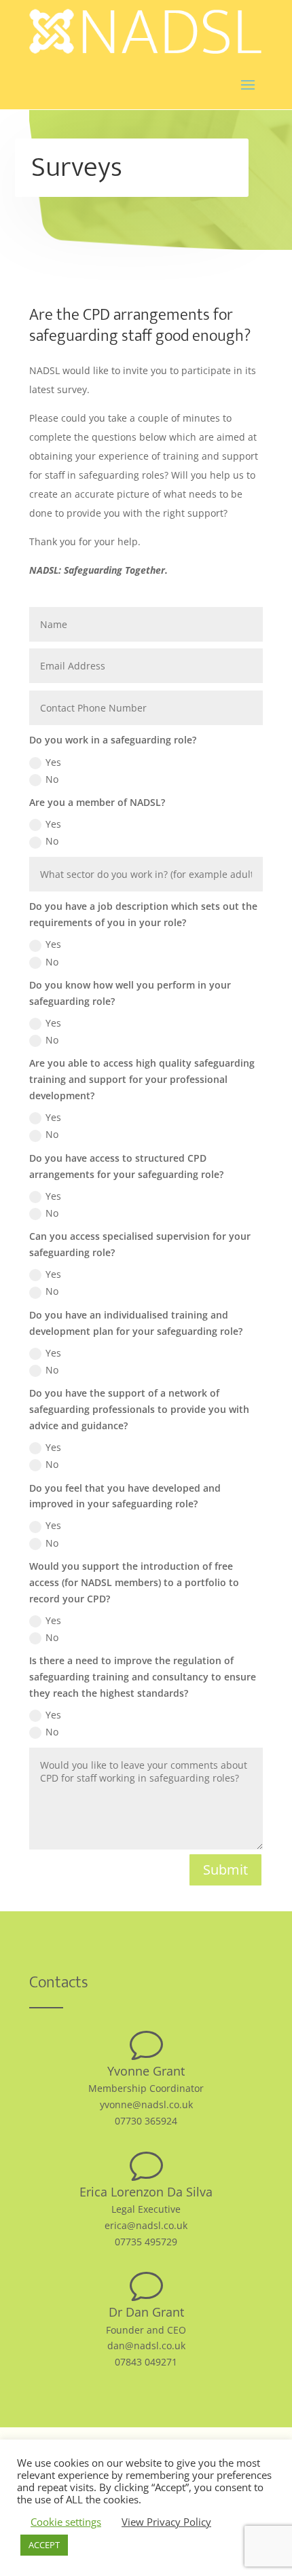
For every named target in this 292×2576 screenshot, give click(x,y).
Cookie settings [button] (66, 2522)
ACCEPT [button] (44, 2545)
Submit (225, 1870)
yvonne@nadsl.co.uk (146, 2104)
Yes (53, 762)
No (52, 779)
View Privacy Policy (166, 2522)
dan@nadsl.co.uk (146, 2345)
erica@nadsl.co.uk (146, 2225)
